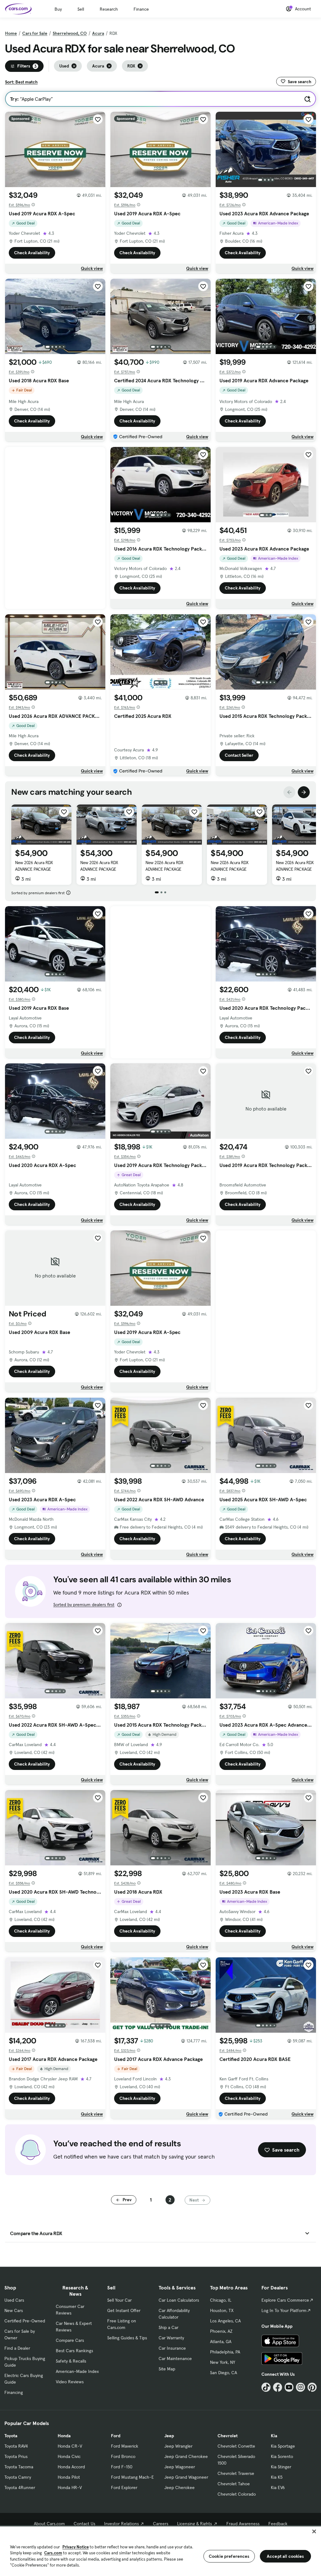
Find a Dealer (17, 2348)
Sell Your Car (119, 2300)
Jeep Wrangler (178, 2446)
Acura (98, 33)
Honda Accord (71, 2467)
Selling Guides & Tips (127, 2338)
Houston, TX (222, 2310)
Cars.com (53, 2553)
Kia (274, 2436)
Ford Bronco (123, 2456)
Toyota (11, 2436)
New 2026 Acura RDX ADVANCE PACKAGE (34, 866)
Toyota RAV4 (16, 2446)
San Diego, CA (224, 2373)
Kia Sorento (282, 2456)
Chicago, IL (221, 2300)
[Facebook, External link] (278, 2387)
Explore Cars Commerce (285, 2300)
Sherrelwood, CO (70, 33)
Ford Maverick (125, 2446)
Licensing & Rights (195, 2524)
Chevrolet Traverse (236, 2473)
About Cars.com (49, 2524)
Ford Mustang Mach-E (132, 2477)
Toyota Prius (16, 2456)
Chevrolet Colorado (237, 2494)
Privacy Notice (76, 2547)
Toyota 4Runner (20, 2487)
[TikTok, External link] (266, 2387)
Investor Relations (121, 2524)
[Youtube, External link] (289, 2387)
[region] (160, 2551)
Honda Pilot (69, 2477)
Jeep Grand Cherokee (186, 2456)
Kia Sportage (283, 2446)
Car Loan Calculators (179, 2300)
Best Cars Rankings (74, 2351)
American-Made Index (77, 2371)
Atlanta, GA (221, 2342)
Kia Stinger (281, 2467)
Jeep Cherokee (179, 2487)
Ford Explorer (124, 2487)
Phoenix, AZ (221, 2331)
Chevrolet (228, 2436)
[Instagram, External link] (300, 2387)
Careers (161, 2524)
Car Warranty (171, 2338)
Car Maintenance (175, 2358)
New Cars (14, 2310)
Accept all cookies (285, 2556)
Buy (58, 9)
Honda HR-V (70, 2487)
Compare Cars (70, 2340)
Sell (81, 9)
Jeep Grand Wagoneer (186, 2477)
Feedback (278, 2524)
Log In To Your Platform (284, 2310)
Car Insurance (172, 2348)
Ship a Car (168, 2327)
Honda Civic (69, 2456)
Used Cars (14, 2300)
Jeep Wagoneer (180, 2467)
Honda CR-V (70, 2446)
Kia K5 (277, 2477)
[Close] (314, 2531)
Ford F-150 (122, 2467)
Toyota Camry (18, 2477)
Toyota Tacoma (19, 2467)
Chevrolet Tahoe (234, 2484)
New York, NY (223, 2362)
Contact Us (84, 2524)
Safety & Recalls (71, 2361)
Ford (116, 2436)
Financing (14, 2392)
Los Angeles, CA (225, 2321)
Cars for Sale (35, 33)
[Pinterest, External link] (312, 2387)
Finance (141, 9)
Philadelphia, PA (225, 2352)
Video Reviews (70, 2382)
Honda (64, 2436)
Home (11, 33)
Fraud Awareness (243, 2524)
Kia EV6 (278, 2487)
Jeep (169, 2436)
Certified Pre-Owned (25, 2321)
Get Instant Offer (124, 2310)
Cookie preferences (229, 2556)
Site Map (167, 2369)
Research (109, 9)
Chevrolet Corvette (236, 2446)
